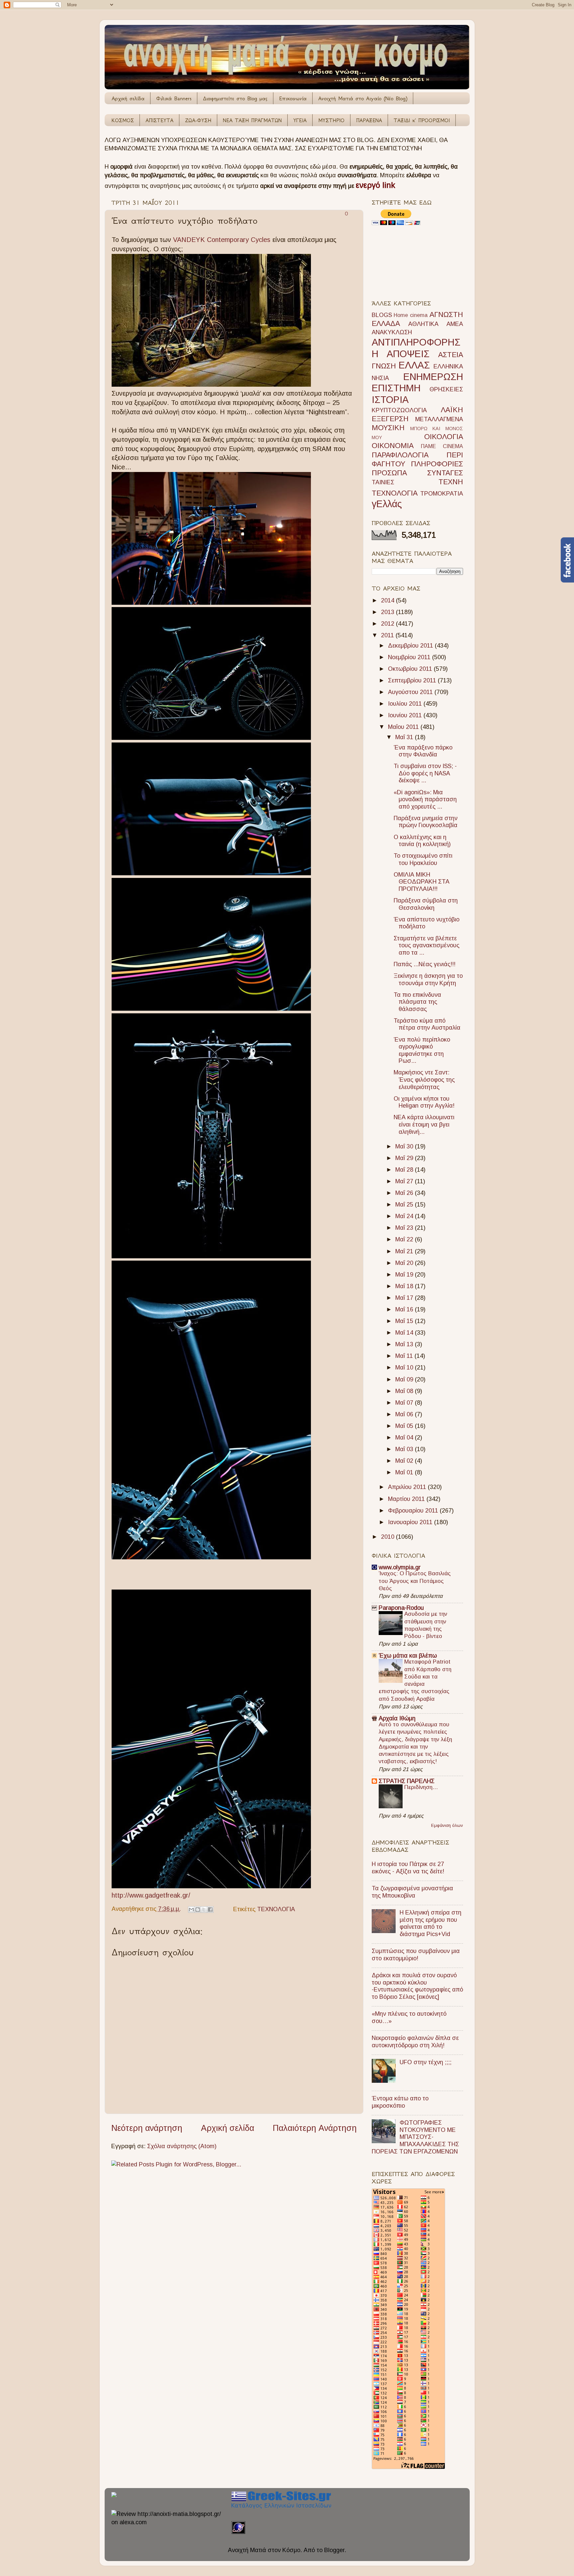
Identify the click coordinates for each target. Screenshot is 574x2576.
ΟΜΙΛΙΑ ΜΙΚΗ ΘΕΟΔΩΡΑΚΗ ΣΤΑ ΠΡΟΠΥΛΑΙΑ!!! (422, 882)
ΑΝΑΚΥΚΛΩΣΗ (392, 332)
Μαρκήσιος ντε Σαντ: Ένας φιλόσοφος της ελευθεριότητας (424, 1080)
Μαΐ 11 (405, 1356)
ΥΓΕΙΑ (300, 120)
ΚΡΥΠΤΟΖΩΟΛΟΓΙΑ (399, 410)
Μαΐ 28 (405, 1170)
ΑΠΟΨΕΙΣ (408, 354)
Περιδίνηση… (421, 1787)
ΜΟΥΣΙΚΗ (388, 428)
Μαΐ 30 (405, 1146)
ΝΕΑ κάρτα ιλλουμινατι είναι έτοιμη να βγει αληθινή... (424, 1124)
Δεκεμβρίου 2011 (411, 646)
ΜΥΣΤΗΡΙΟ (331, 120)
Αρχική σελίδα (128, 98)
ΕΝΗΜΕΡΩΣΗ (433, 377)
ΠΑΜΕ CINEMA (442, 446)
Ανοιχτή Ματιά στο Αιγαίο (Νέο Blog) (363, 98)
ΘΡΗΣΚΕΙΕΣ (446, 389)
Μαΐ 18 (405, 1286)
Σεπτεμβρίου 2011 (413, 680)
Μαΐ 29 (405, 1158)
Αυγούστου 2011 (411, 692)
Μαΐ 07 (405, 1403)
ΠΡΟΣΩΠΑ (389, 473)
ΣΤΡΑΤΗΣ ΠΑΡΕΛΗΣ (407, 1781)
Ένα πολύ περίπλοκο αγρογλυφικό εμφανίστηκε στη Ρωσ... (422, 1050)
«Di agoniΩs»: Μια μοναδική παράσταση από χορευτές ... (425, 799)
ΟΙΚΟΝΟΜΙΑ (393, 446)
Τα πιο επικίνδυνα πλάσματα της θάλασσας (417, 1002)
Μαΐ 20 (405, 1263)
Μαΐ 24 (405, 1216)
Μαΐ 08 (405, 1391)
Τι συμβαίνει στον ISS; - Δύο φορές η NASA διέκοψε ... (425, 773)
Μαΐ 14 (405, 1333)
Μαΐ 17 (405, 1298)
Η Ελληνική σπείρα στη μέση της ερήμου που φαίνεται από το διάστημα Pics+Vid (430, 1923)
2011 (388, 635)
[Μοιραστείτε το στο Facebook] (210, 1910)
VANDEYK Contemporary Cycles (222, 240)
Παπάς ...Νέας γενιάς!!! (425, 964)
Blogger (334, 2550)
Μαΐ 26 (405, 1193)
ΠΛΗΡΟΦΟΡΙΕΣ (437, 464)
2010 (388, 1537)
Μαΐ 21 (405, 1251)
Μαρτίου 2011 (407, 1499)
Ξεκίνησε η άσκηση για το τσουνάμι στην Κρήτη (428, 979)
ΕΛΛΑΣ (414, 365)
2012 (388, 624)
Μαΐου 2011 (404, 727)
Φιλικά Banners (174, 98)
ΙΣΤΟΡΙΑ (390, 400)
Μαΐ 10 (405, 1367)
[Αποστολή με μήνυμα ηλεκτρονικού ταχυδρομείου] (191, 1910)
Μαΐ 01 (405, 1472)
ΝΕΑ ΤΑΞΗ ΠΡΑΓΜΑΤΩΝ (252, 120)
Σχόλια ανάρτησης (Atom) (182, 2146)
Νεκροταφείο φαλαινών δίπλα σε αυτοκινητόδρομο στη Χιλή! (415, 2042)
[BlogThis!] (198, 1910)
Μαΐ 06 (405, 1414)
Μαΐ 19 (405, 1275)
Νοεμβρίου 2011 (410, 657)
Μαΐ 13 (405, 1344)
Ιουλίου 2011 (406, 704)
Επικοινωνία (293, 98)
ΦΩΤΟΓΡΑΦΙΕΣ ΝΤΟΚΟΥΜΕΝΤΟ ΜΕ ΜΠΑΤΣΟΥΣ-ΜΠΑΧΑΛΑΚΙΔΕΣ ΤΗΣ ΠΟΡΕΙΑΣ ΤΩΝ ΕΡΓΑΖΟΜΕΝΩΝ (415, 2137)
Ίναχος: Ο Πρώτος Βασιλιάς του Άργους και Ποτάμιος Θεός (415, 1581)
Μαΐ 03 (405, 1449)
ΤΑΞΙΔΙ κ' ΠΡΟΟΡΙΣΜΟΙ (422, 120)
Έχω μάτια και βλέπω (408, 1656)
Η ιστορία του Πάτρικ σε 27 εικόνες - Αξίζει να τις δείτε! (408, 1868)
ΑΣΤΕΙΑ (451, 355)
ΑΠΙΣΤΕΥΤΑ (159, 120)
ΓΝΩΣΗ (384, 366)
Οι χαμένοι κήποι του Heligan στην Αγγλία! (424, 1102)
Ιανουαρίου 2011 (411, 1522)
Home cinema (411, 315)
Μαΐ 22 (405, 1239)
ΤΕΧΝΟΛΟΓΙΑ (276, 1909)
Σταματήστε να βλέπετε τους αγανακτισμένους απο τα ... (427, 945)
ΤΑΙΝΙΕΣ (383, 482)
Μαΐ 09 (405, 1379)
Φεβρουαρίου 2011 (414, 1511)
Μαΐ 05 (405, 1426)
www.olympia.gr (400, 1567)
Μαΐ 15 (405, 1321)
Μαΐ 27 (405, 1181)
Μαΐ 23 (405, 1228)
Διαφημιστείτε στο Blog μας (235, 98)
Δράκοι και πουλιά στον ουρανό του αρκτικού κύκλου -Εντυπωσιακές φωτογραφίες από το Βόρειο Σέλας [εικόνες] (417, 1986)
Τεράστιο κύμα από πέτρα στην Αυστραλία (427, 1024)
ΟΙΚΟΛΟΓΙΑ (444, 437)
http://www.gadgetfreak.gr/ (151, 1895)
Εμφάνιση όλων (447, 1825)
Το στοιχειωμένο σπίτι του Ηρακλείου (423, 859)
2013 (388, 612)
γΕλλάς (387, 504)
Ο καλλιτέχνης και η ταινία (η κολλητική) (422, 841)
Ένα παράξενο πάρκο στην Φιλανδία (423, 751)
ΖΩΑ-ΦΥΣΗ (198, 120)
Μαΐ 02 (405, 1461)
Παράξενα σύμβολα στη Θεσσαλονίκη (426, 904)
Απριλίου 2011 (408, 1487)
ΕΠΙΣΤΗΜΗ (396, 388)
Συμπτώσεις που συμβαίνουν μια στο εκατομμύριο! (416, 1955)
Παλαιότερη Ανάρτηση (315, 2128)
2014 (388, 600)
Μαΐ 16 (405, 1309)
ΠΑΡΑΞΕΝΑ (369, 120)
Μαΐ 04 (405, 1438)
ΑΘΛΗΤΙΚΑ (423, 324)
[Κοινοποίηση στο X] (204, 1910)
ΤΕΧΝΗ (451, 482)
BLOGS (382, 315)
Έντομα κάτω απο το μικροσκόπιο (400, 2102)
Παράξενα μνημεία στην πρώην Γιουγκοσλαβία (426, 822)
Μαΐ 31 (405, 737)
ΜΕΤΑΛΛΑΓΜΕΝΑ (439, 419)
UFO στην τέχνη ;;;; (426, 2062)
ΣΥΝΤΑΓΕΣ (445, 473)
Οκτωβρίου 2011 (411, 669)
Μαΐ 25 (405, 1205)
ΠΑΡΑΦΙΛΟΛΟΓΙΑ (400, 455)
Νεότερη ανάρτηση (147, 2128)
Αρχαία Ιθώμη (397, 1718)
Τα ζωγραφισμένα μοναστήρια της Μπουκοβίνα (412, 1892)
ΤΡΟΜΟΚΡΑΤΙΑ (442, 494)
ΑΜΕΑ (455, 324)
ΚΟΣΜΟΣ (123, 120)
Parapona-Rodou (401, 1608)
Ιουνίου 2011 (406, 715)
